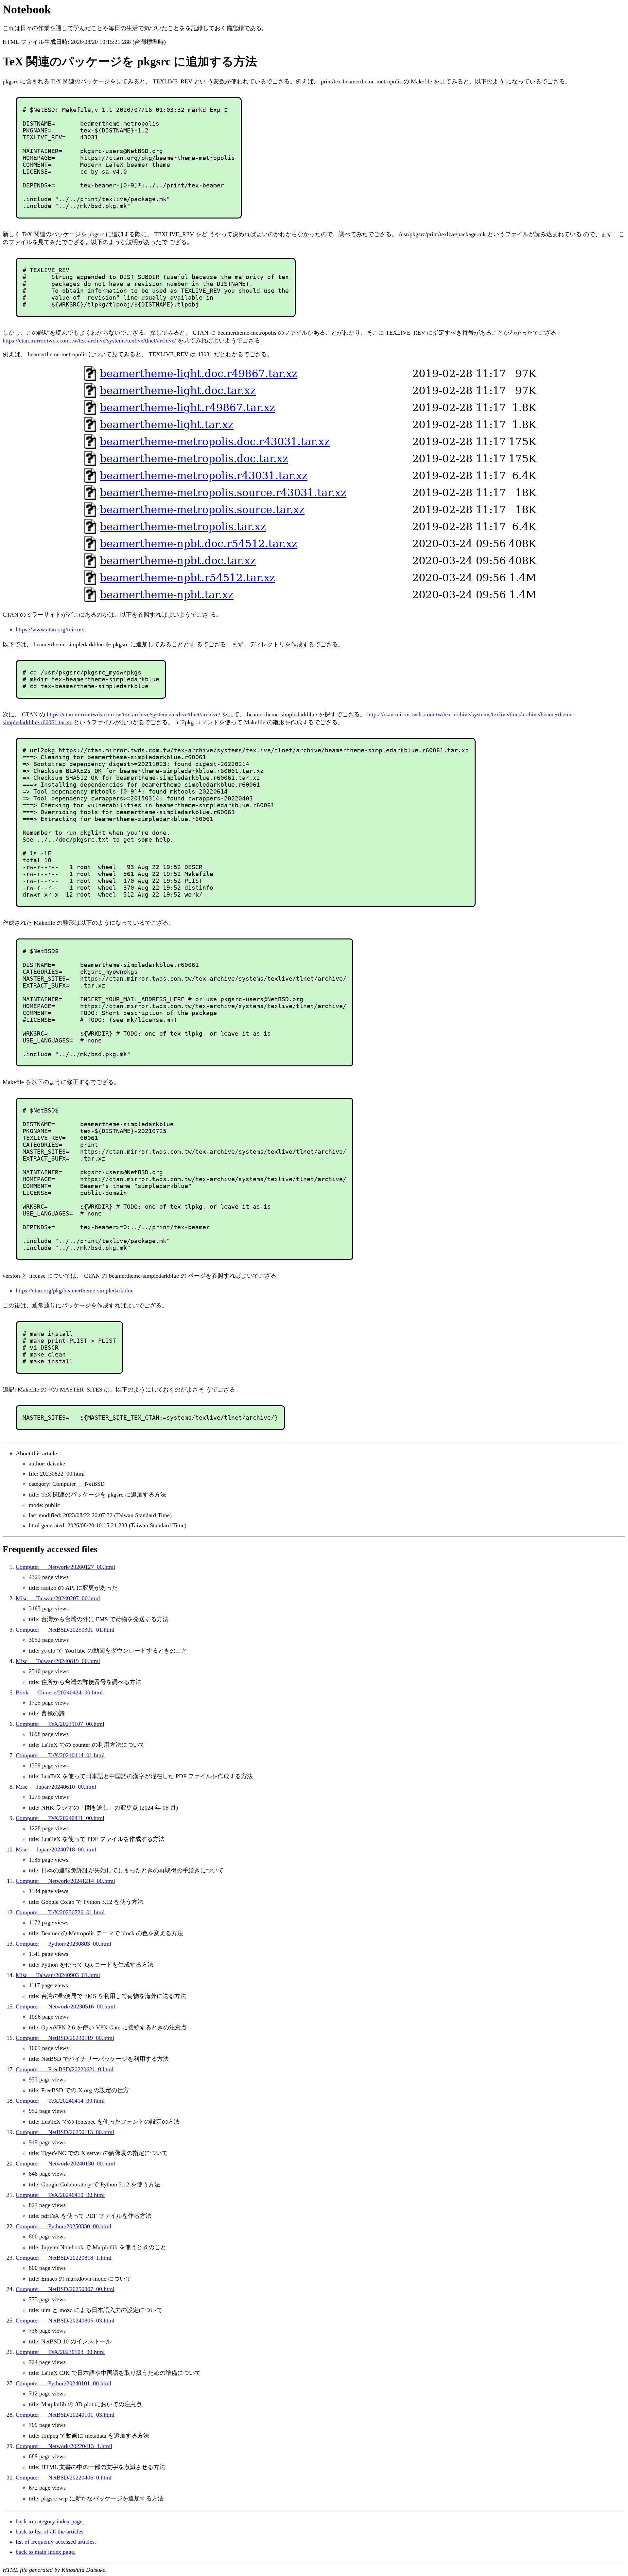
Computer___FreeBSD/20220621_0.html (65, 2069)
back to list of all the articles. (50, 2532)
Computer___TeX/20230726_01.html (60, 1912)
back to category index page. (50, 2521)
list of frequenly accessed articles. (56, 2542)
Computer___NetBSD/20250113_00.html (65, 2132)
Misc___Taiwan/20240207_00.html (58, 1598)
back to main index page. (46, 2552)
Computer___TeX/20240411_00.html (60, 1818)
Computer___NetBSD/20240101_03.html (65, 2415)
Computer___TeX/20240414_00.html (60, 2101)
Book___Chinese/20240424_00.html (59, 1692)
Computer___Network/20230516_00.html (65, 2006)
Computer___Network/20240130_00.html (65, 2164)
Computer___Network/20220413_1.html (64, 2446)
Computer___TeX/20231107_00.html (60, 1724)
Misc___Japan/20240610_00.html (56, 1787)
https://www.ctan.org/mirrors (50, 629)
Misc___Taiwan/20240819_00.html (58, 1661)
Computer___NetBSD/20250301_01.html (65, 1630)
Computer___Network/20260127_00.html (65, 1567)
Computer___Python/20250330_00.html (63, 2226)
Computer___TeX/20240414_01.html (60, 1755)
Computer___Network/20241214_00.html (65, 1881)
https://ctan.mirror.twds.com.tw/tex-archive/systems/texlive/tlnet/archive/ (89, 341)
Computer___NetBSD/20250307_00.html (65, 2289)
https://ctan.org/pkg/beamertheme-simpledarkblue (75, 1290)
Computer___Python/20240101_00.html (63, 2383)
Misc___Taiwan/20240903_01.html (58, 1975)
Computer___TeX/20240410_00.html (60, 2195)
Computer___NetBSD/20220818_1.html (64, 2258)
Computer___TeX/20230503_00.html (60, 2352)
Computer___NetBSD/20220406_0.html (64, 2478)
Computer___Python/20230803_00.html (63, 1944)
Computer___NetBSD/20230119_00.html (65, 2038)
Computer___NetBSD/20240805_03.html (65, 2321)
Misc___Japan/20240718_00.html (56, 1849)
